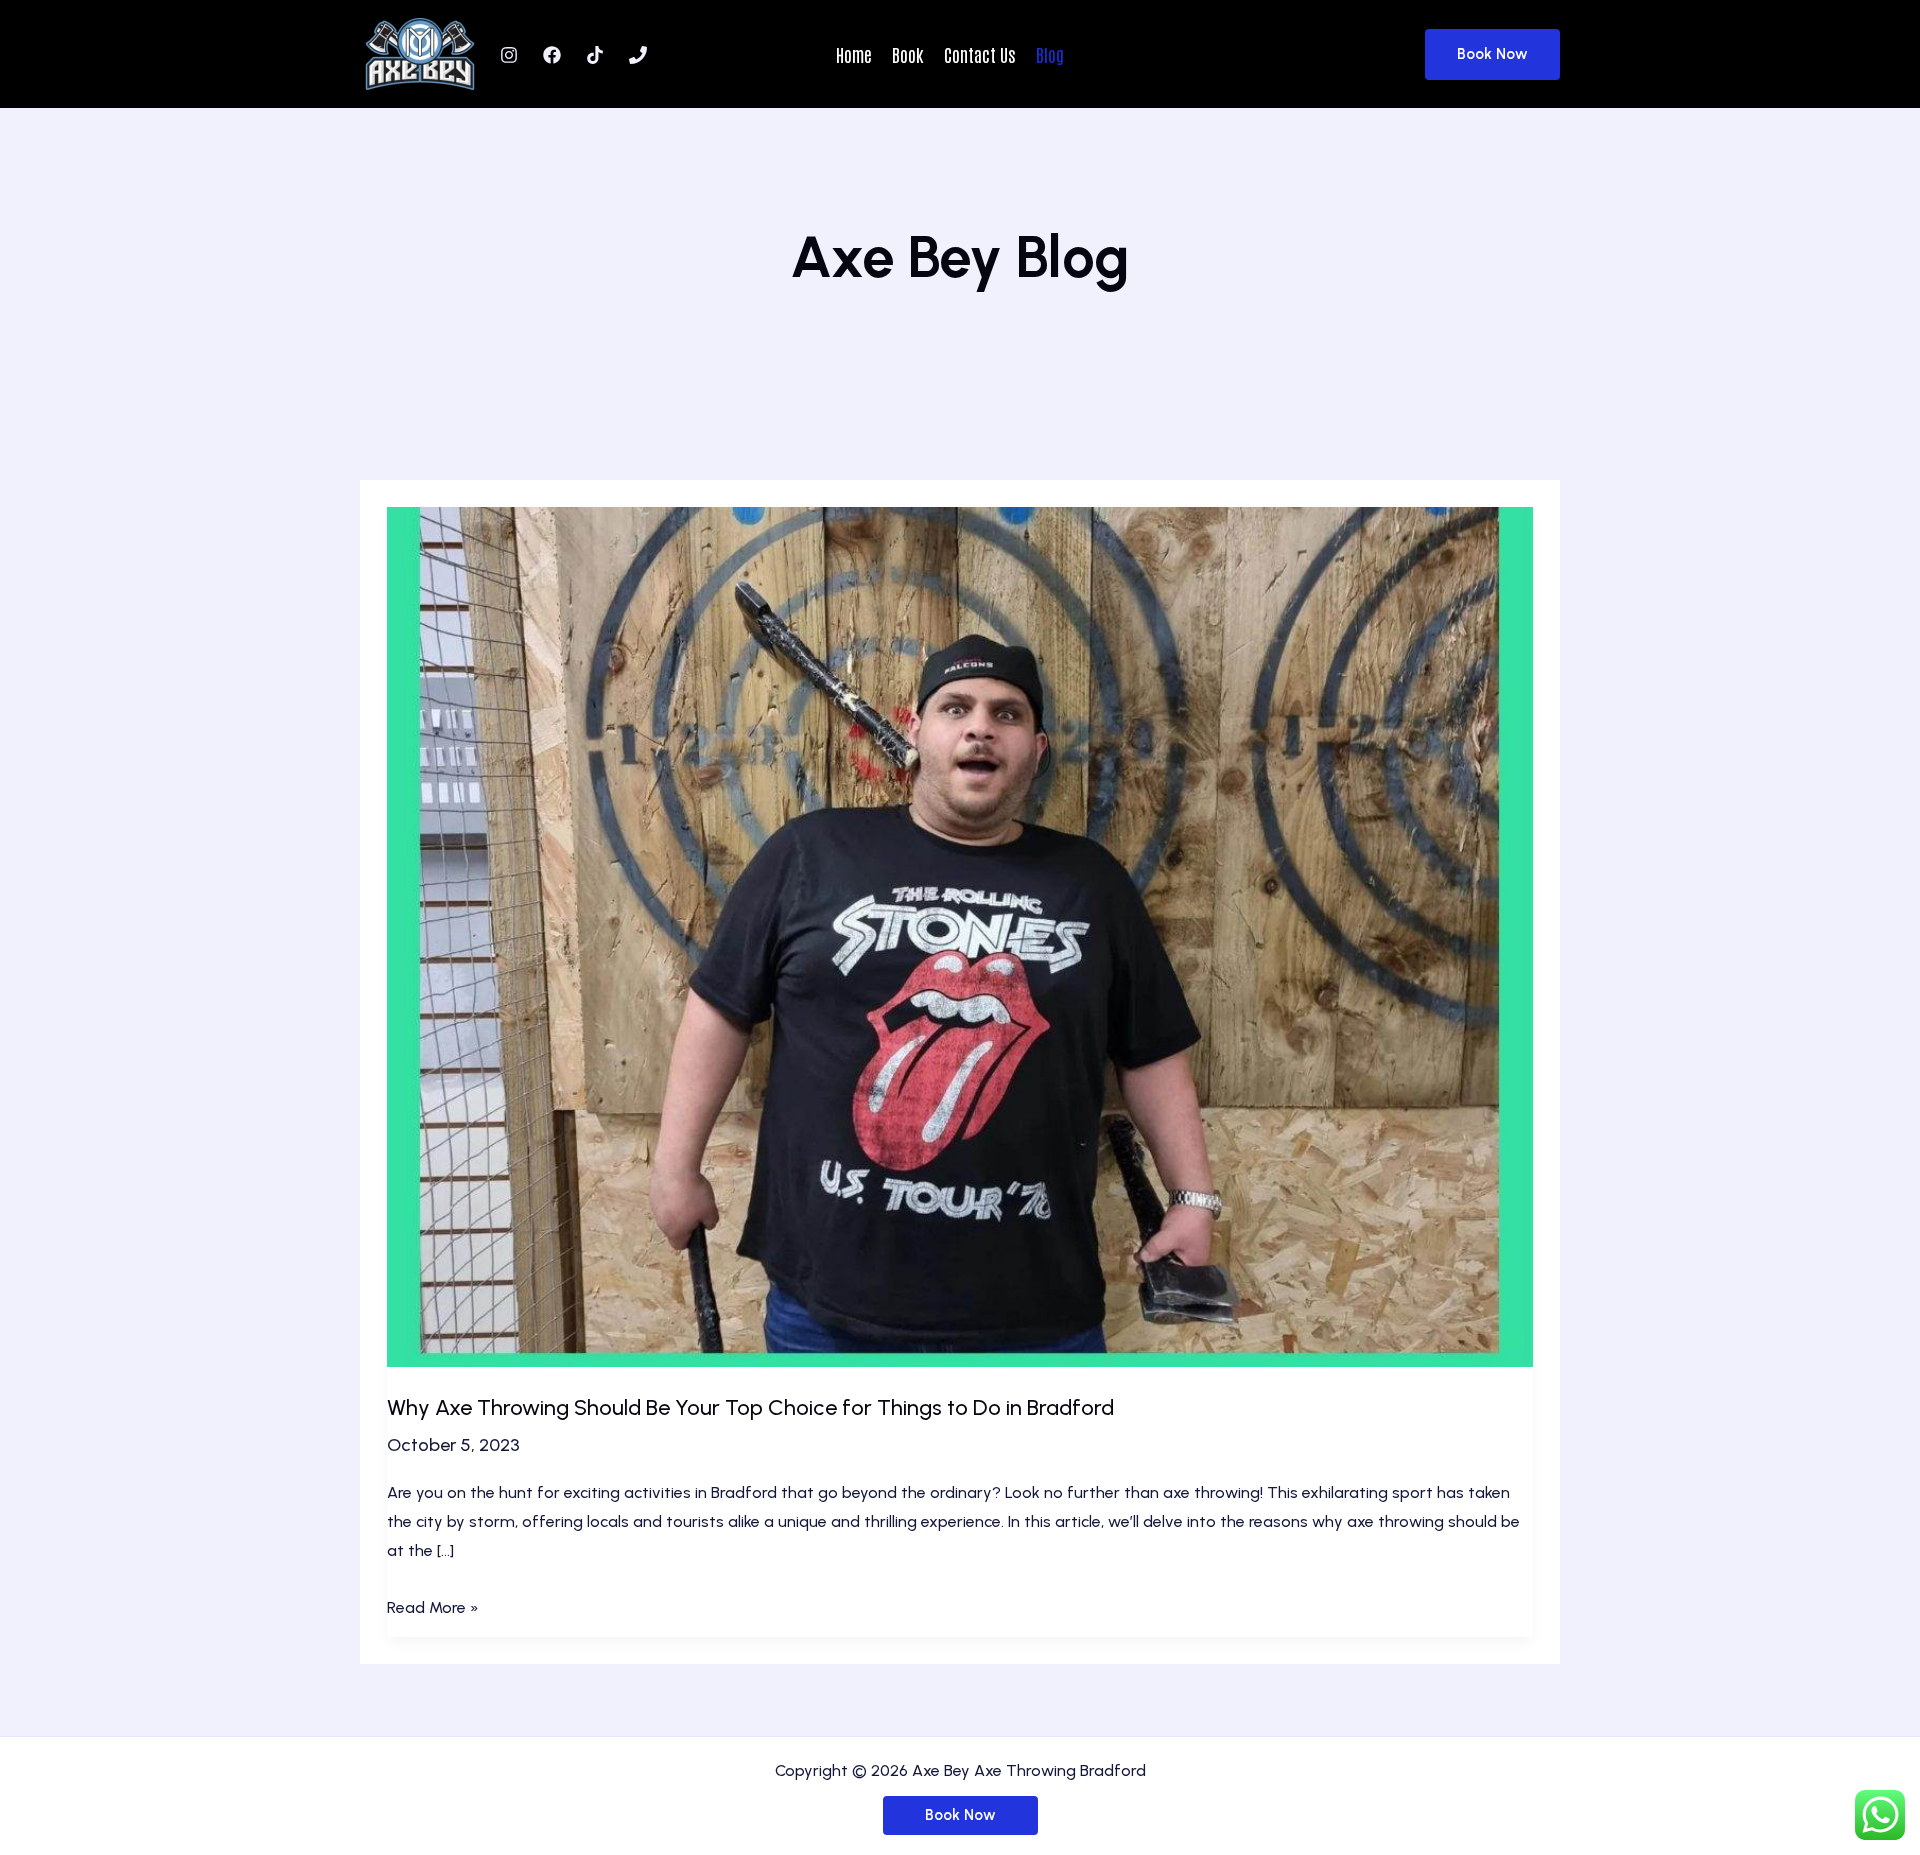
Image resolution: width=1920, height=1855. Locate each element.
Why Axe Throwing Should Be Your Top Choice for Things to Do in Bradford (750, 1407)
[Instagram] (509, 55)
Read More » (433, 1610)
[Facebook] (552, 55)
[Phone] (638, 55)
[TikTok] (595, 55)
